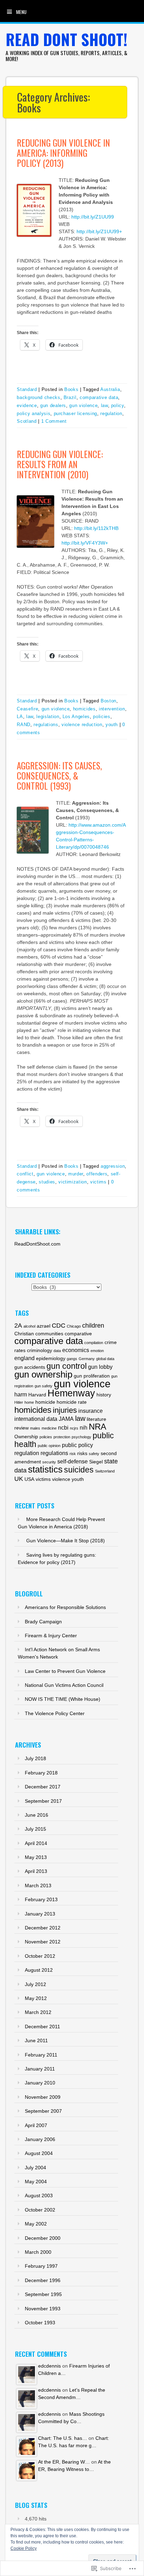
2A (18, 1325)
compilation (94, 1343)
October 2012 (40, 1956)
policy (118, 405)
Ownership (26, 1437)
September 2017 (43, 1801)
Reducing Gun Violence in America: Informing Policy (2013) (63, 153)
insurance (91, 1411)
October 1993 (40, 2323)
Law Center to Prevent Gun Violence (65, 1671)
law (105, 405)
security (49, 1462)
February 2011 (41, 2055)
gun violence (83, 405)
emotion (97, 1351)
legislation (48, 717)
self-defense (73, 1461)
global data (105, 1359)
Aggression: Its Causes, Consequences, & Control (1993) (59, 776)
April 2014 (36, 1843)
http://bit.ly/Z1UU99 (93, 217)
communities (49, 1334)
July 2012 (35, 1984)
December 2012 (43, 1928)
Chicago (74, 1326)
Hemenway (71, 1393)
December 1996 (43, 2280)
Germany (87, 1359)
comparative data (99, 397)
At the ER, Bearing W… (64, 2462)
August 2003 (39, 2195)
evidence (27, 405)
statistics (45, 1469)
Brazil (70, 397)
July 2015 (35, 1829)
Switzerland (105, 1471)
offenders (97, 1174)
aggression (113, 1166)
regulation (111, 414)
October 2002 (40, 2210)
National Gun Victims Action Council (64, 1685)
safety (94, 1454)
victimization (73, 1182)
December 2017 (43, 1787)
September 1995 (43, 2294)
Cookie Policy (24, 2548)
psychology (81, 1437)
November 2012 (43, 1942)
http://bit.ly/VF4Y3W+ (85, 543)
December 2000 (43, 2238)
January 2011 (40, 2069)
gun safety (44, 1386)
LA (20, 717)
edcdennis (49, 2366)
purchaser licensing (75, 414)
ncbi (63, 1427)
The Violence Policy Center (55, 1713)
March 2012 (38, 2012)
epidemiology (51, 1359)
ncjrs (74, 1428)
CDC (59, 1325)
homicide (45, 1402)
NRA (98, 1427)
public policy (77, 1445)
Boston (109, 701)
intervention (112, 709)
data (57, 1351)
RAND (24, 725)
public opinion (49, 1446)
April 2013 (36, 1871)
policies (102, 717)
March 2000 (38, 2252)
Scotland (27, 421)
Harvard (37, 1395)
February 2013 (41, 1899)
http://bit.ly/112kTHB (96, 528)
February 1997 (41, 2266)
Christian (24, 1334)
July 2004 (35, 2168)
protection (62, 1437)
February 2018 (41, 1773)
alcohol (29, 1326)
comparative (78, 1334)
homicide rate (72, 1402)
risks (82, 1453)
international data (36, 1419)
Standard (27, 389)
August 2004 (39, 2153)
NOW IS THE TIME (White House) (63, 1699)
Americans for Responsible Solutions (65, 1607)
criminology (39, 1350)
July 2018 (35, 1758)
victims (98, 1182)
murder (76, 1174)
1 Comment (54, 421)
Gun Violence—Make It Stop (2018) (66, 1541)
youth (112, 725)
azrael (44, 1326)
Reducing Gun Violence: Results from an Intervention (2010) (60, 464)
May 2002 (36, 2224)
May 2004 (36, 2182)
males (35, 1428)
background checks (38, 397)
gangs (72, 1359)
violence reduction (82, 725)
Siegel (96, 1462)
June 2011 (36, 2040)
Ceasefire (27, 709)
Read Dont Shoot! (67, 39)
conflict (25, 1174)
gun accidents (30, 1367)
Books (71, 389)
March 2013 (38, 1885)
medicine (49, 1428)
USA (29, 1479)
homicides (84, 709)
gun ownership (43, 1374)
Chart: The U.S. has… (63, 2438)
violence (61, 1479)
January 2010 (40, 2083)
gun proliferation (92, 1376)
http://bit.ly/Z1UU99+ (99, 231)
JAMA (66, 1419)
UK (19, 1479)
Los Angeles (76, 717)
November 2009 (43, 2097)
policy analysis (34, 414)
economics (76, 1350)
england (24, 1358)
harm (21, 1394)
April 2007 (36, 2125)
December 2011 (42, 2027)
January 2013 (40, 1914)
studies (47, 1182)
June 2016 (37, 1815)
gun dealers (53, 405)
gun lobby (100, 1367)
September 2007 (43, 2111)
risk (73, 1454)
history (104, 1395)
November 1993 (43, 2309)
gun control (67, 1366)
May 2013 (36, 1857)
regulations (46, 725)
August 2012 (39, 1970)
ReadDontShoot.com (37, 1244)
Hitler (19, 1402)
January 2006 (40, 2139)
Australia (110, 389)
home (29, 1402)
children (93, 1325)
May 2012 (36, 1998)
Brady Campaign (43, 1622)
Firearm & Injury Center (51, 1636)
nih (84, 1427)
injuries (65, 1410)
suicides (79, 1470)
